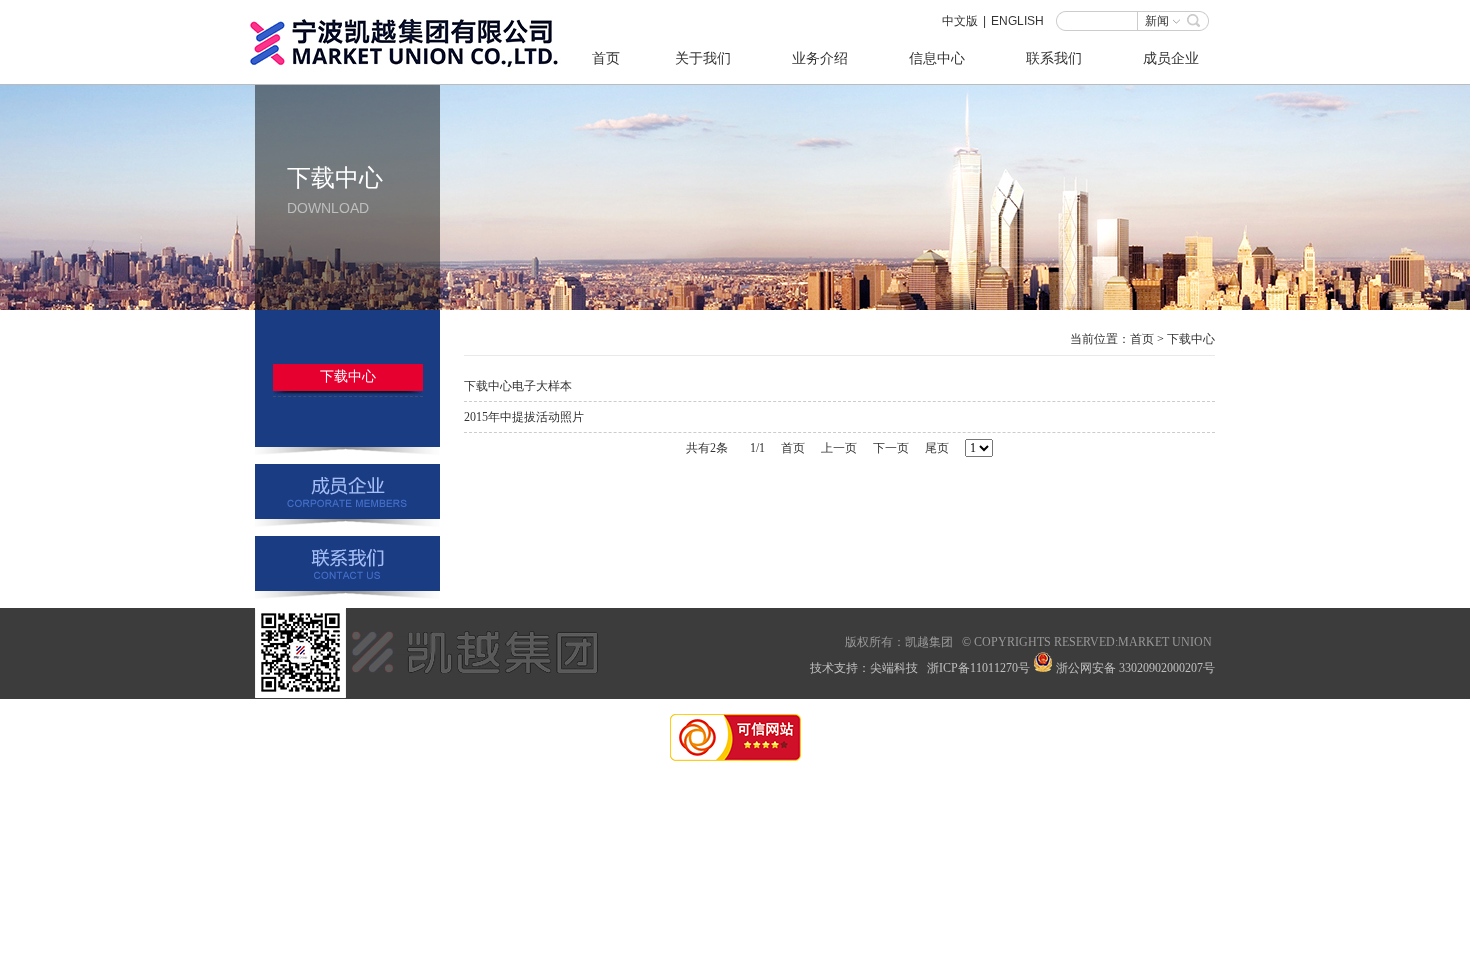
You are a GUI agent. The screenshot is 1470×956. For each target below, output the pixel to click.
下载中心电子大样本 (518, 386)
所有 (881, 642)
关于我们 (703, 58)
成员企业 (1171, 58)
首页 (606, 58)
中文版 (960, 21)
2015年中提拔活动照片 (524, 417)
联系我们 (1054, 58)
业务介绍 (820, 58)
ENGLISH (1017, 21)
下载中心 (348, 376)
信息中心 (937, 58)
